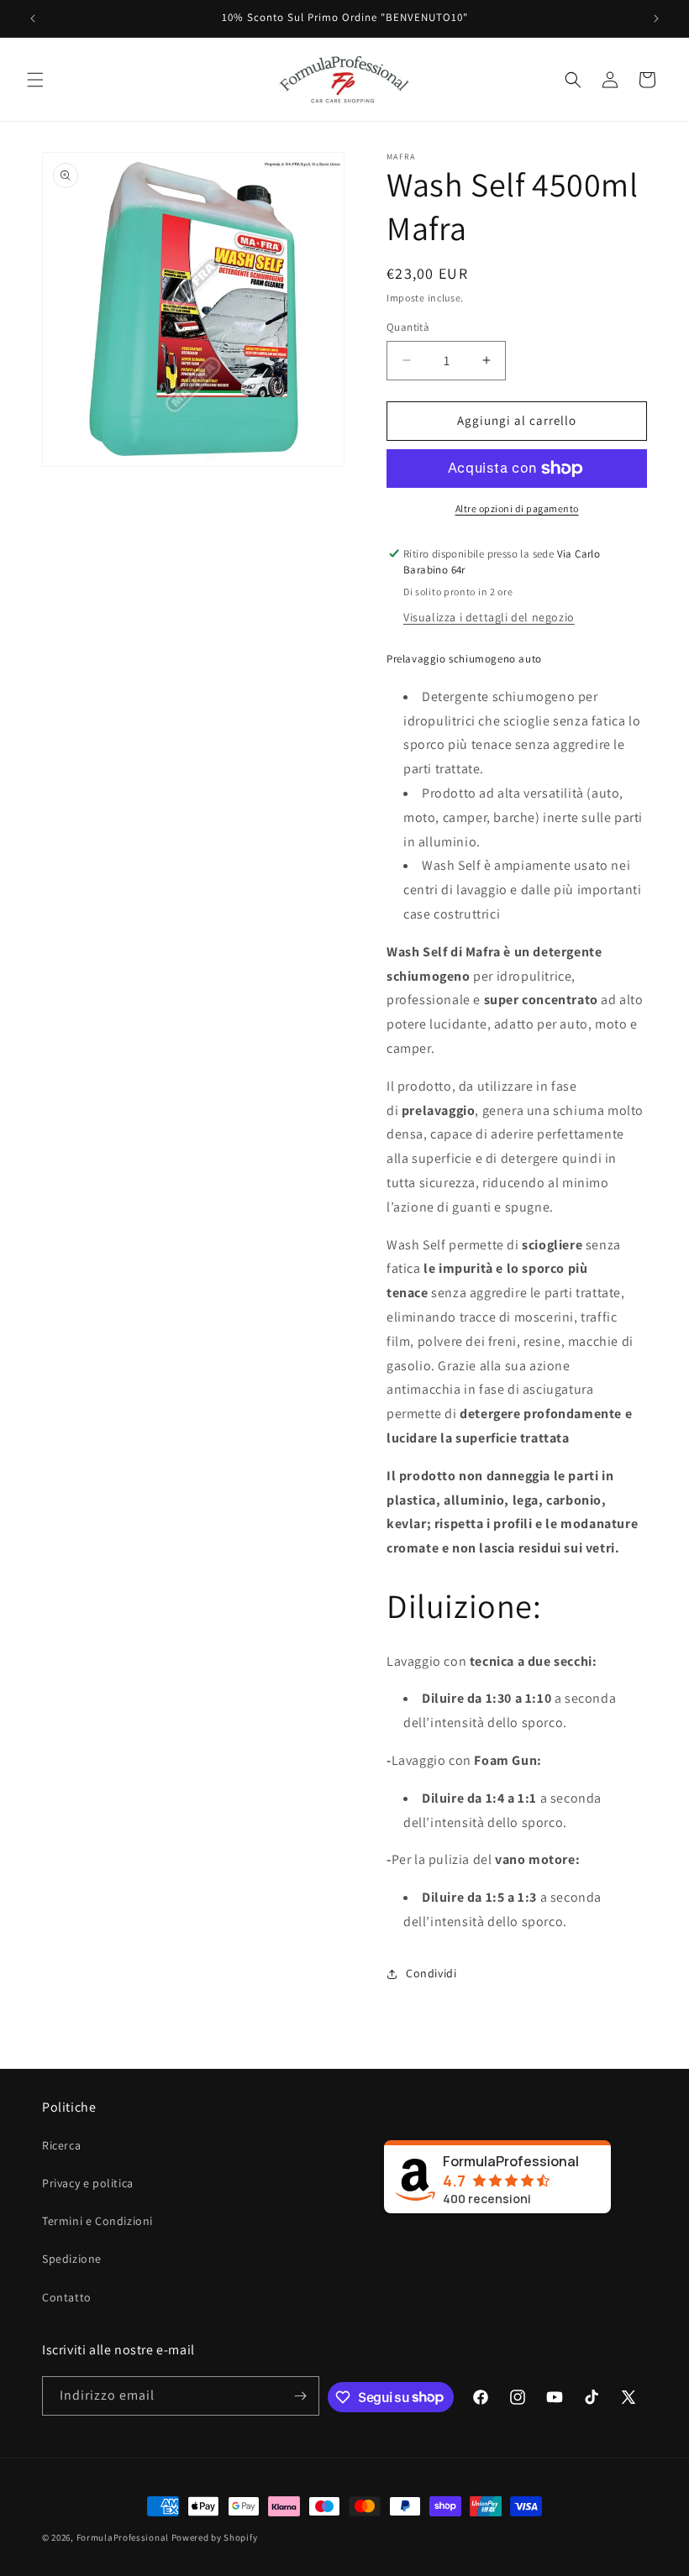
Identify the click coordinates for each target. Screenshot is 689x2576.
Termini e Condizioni (97, 2221)
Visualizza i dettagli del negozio (489, 617)
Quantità (408, 327)
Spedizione (72, 2259)
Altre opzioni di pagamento (517, 508)
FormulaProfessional (124, 2537)
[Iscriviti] (300, 2396)
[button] (35, 80)
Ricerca (61, 2145)
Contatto (67, 2297)
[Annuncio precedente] (33, 18)
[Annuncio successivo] (656, 18)
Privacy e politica (88, 2183)
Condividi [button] (431, 1973)
